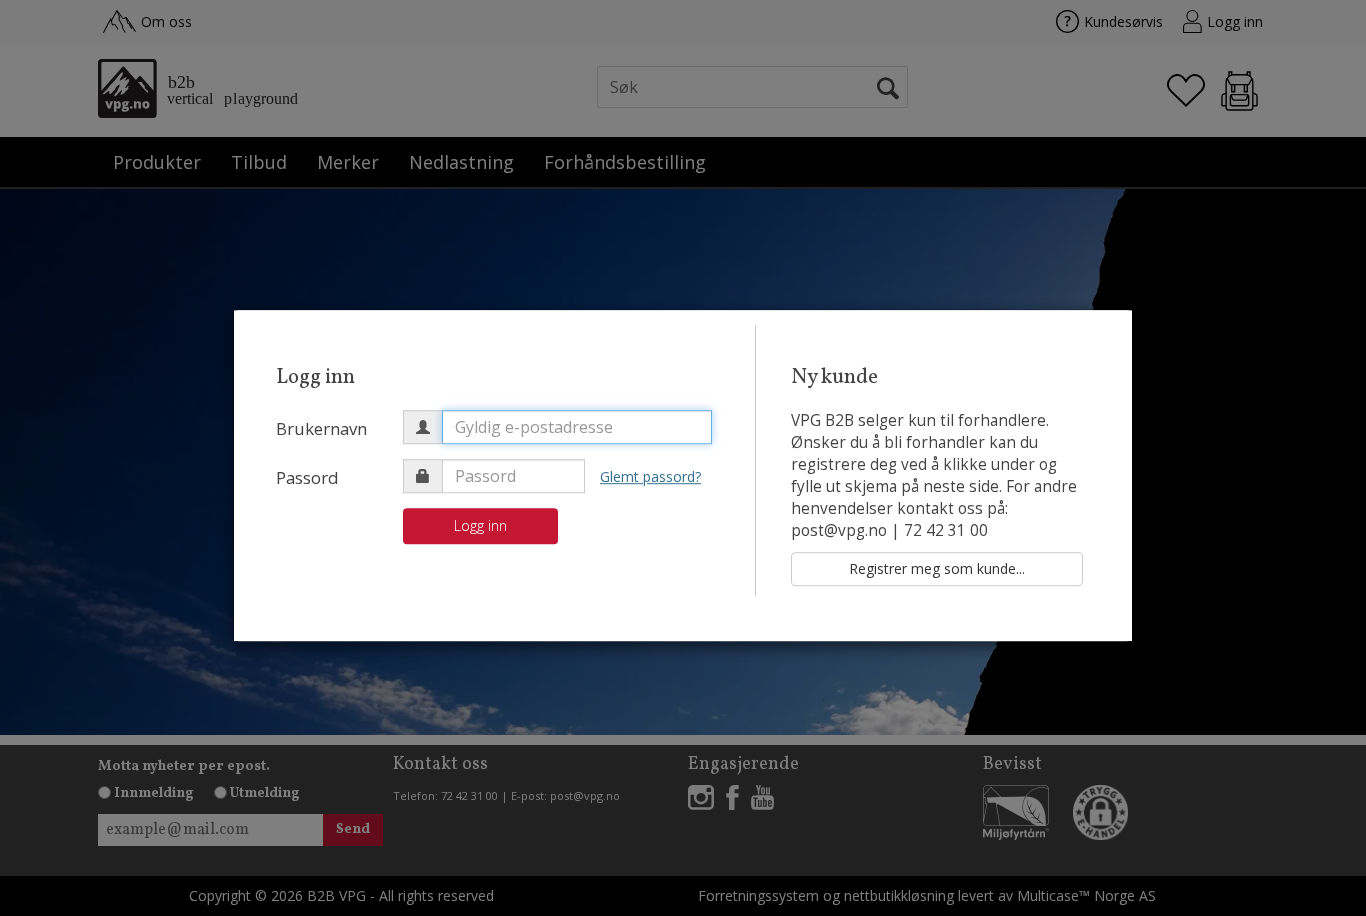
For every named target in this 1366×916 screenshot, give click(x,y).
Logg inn (480, 525)
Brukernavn (321, 428)
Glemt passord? (650, 476)
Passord (307, 477)
